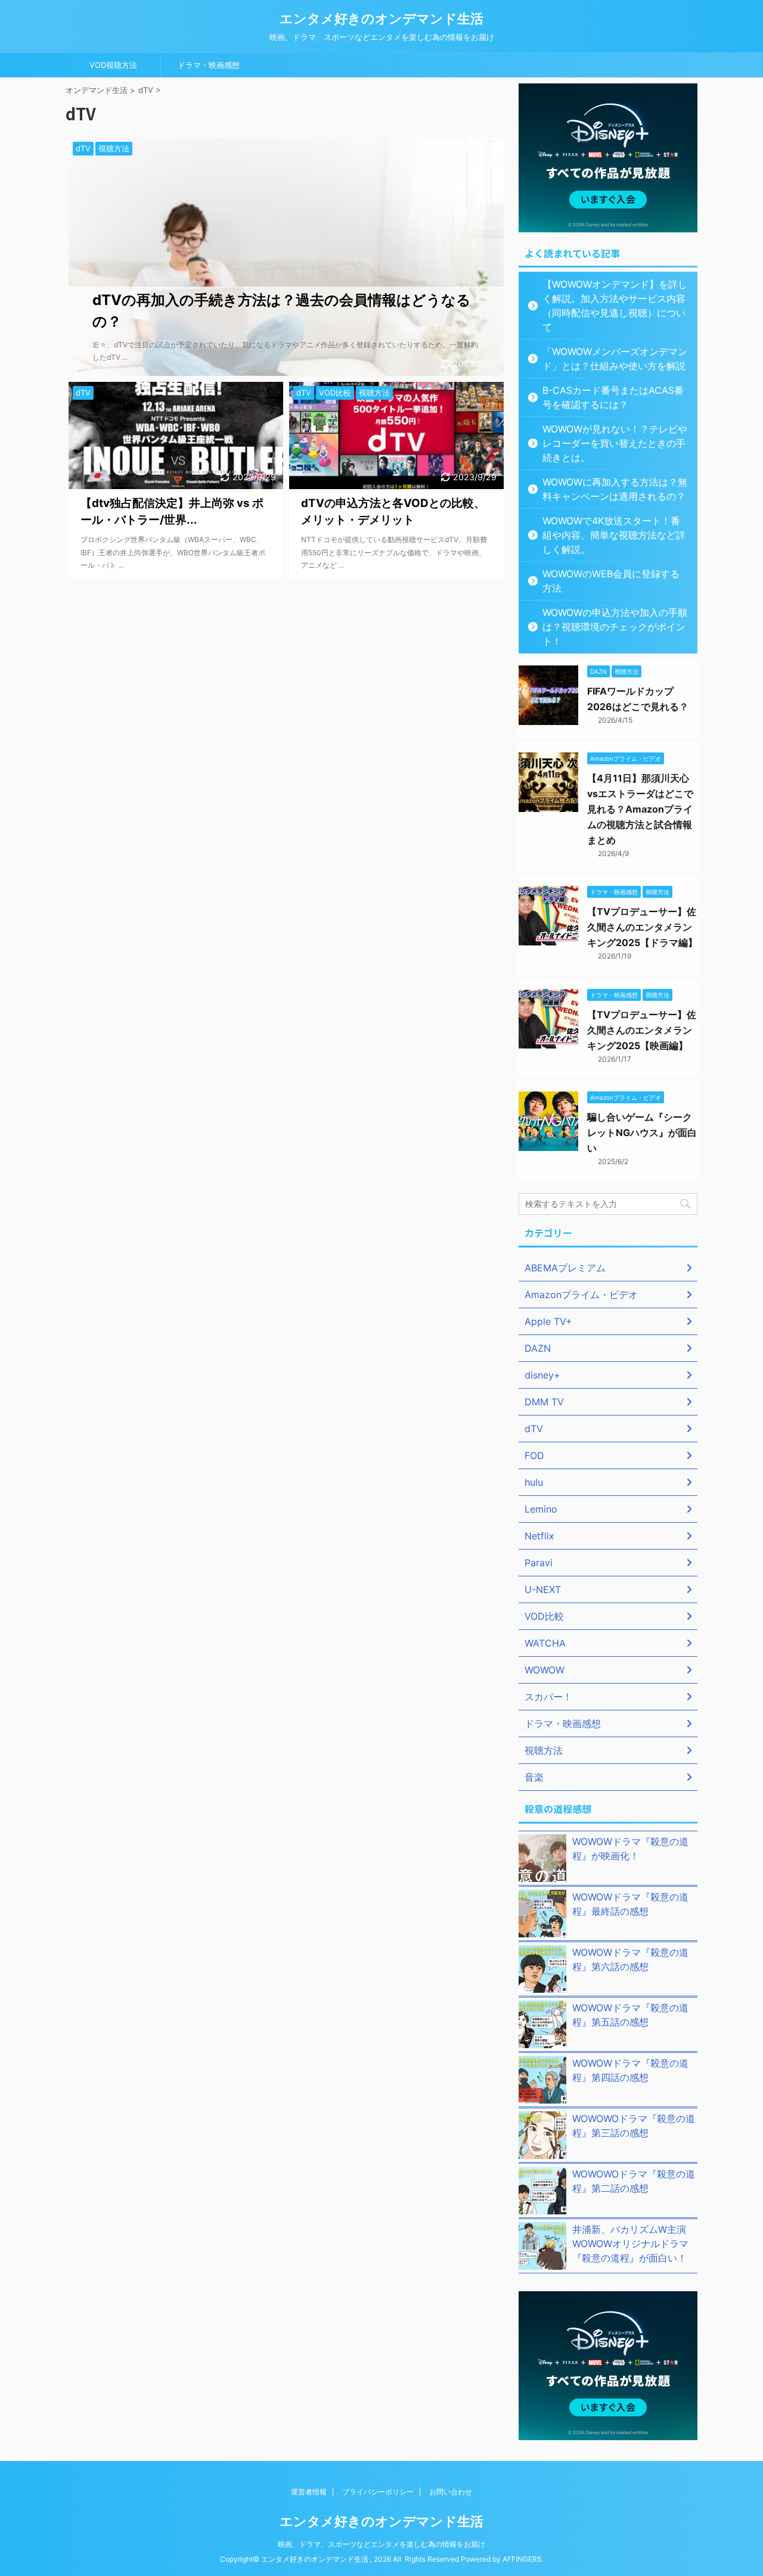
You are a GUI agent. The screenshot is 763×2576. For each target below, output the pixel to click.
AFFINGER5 (522, 2559)
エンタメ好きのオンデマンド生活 (381, 18)
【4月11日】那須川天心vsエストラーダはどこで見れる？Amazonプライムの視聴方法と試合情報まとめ (640, 809)
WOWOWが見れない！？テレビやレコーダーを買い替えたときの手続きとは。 (615, 443)
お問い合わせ (451, 2492)
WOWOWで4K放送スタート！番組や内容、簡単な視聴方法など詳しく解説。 (614, 535)
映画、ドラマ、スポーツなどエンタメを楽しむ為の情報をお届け (381, 2544)
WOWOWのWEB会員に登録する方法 (611, 581)
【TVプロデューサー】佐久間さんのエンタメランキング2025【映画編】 (642, 1030)
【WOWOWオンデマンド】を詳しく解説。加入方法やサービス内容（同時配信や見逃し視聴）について (615, 306)
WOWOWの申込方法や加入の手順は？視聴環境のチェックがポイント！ (615, 627)
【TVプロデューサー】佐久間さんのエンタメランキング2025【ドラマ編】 (642, 927)
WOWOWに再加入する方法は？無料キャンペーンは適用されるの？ (615, 489)
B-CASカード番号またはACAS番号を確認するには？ (613, 397)
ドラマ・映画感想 (209, 65)
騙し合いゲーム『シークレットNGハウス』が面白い (642, 1133)
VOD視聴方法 (113, 65)
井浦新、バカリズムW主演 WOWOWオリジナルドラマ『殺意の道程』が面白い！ (634, 2244)
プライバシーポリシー (378, 2492)
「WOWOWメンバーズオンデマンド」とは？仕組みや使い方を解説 (615, 359)
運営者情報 (309, 2492)
